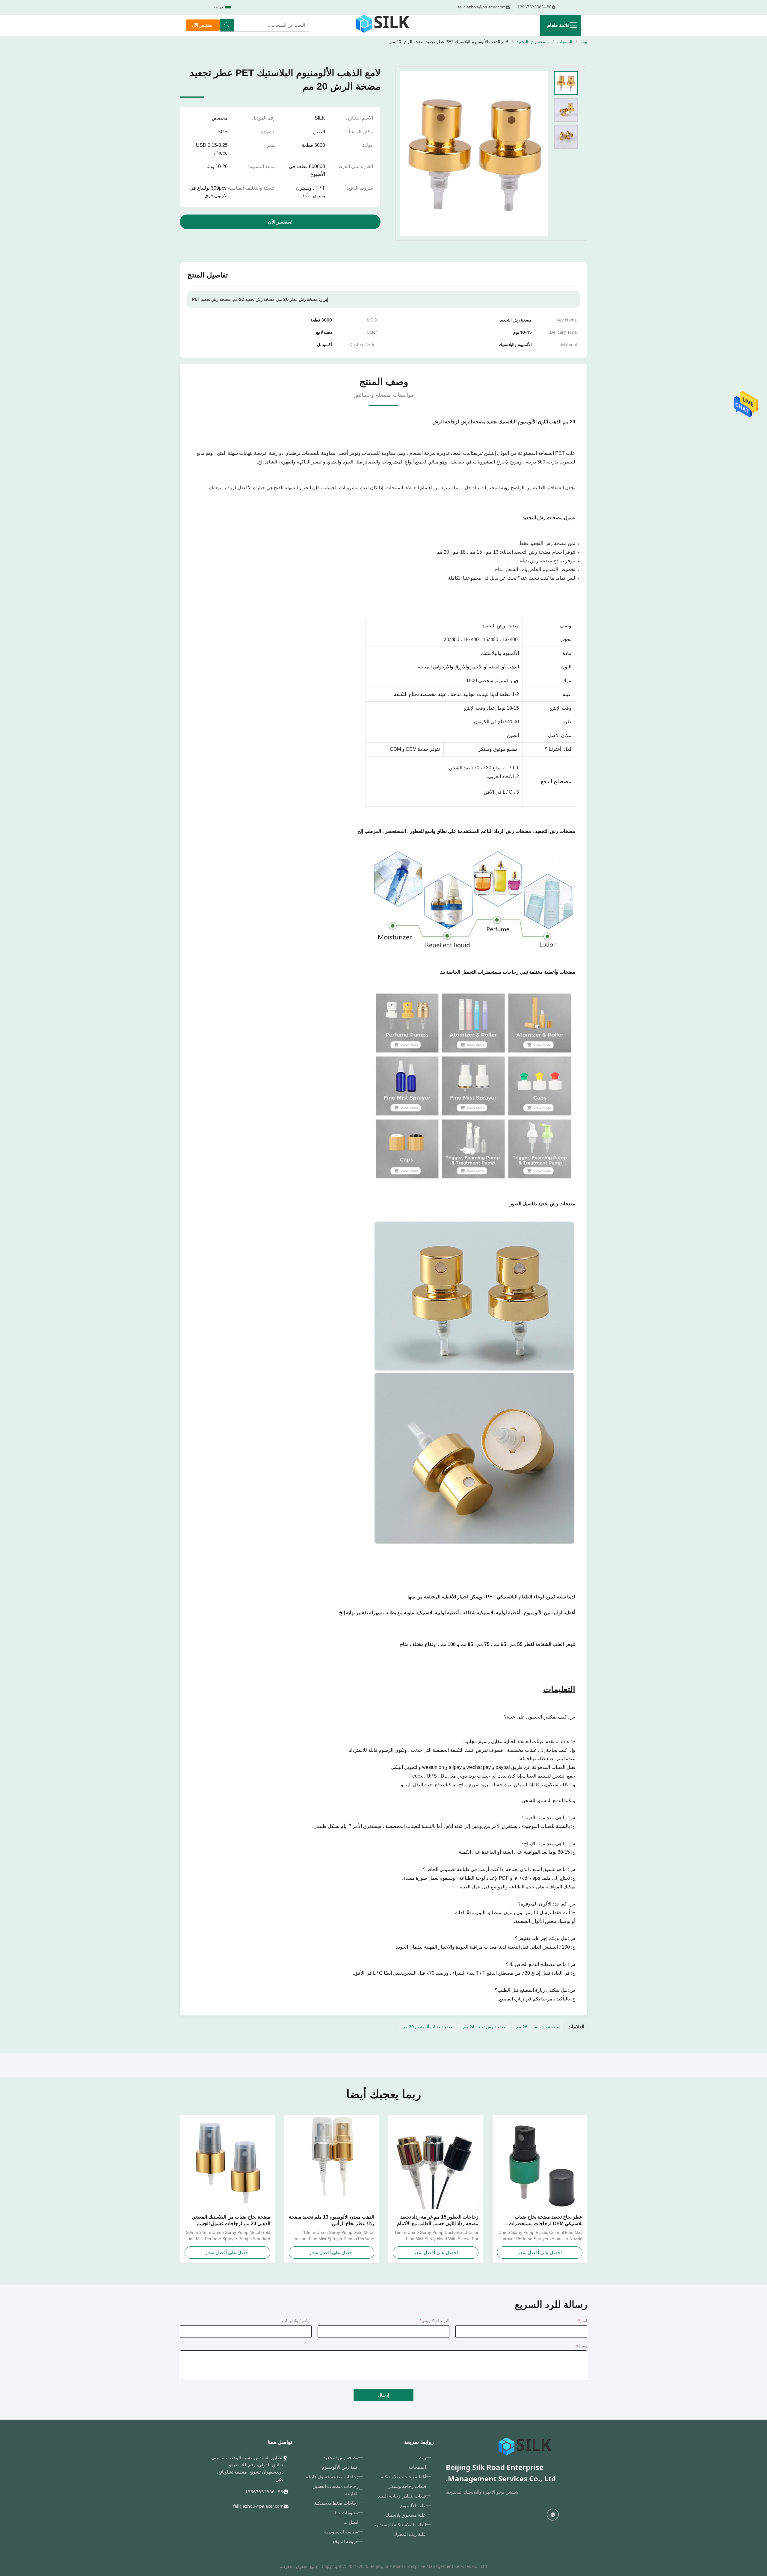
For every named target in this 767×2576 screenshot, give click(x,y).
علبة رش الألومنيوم (340, 2467)
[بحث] (227, 25)
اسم (583, 2321)
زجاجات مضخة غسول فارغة (332, 2477)
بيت (584, 42)
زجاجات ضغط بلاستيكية (336, 2503)
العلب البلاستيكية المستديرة (400, 2524)
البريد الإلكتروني (435, 2321)
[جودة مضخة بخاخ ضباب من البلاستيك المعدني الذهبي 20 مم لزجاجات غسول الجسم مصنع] (227, 2162)
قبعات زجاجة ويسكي (407, 2486)
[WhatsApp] (553, 2515)
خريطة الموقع (345, 2541)
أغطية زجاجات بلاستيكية (403, 2477)
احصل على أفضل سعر (540, 2253)
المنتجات (565, 42)
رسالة (581, 2346)
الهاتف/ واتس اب (297, 2321)
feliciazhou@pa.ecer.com (258, 2506)
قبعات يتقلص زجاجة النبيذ (402, 2496)
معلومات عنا (347, 2512)
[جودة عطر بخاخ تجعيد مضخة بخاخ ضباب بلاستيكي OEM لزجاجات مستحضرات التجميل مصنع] (540, 2162)
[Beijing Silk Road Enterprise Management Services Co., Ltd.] (383, 25)
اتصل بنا (351, 2522)
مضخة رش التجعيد (533, 42)
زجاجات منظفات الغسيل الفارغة (336, 2490)
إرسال (384, 2395)
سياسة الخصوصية (341, 2532)
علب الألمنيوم (413, 2505)
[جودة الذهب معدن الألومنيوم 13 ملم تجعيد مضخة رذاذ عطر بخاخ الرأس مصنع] (332, 2162)
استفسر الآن (203, 25)
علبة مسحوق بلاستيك (406, 2515)
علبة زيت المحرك (410, 2534)
